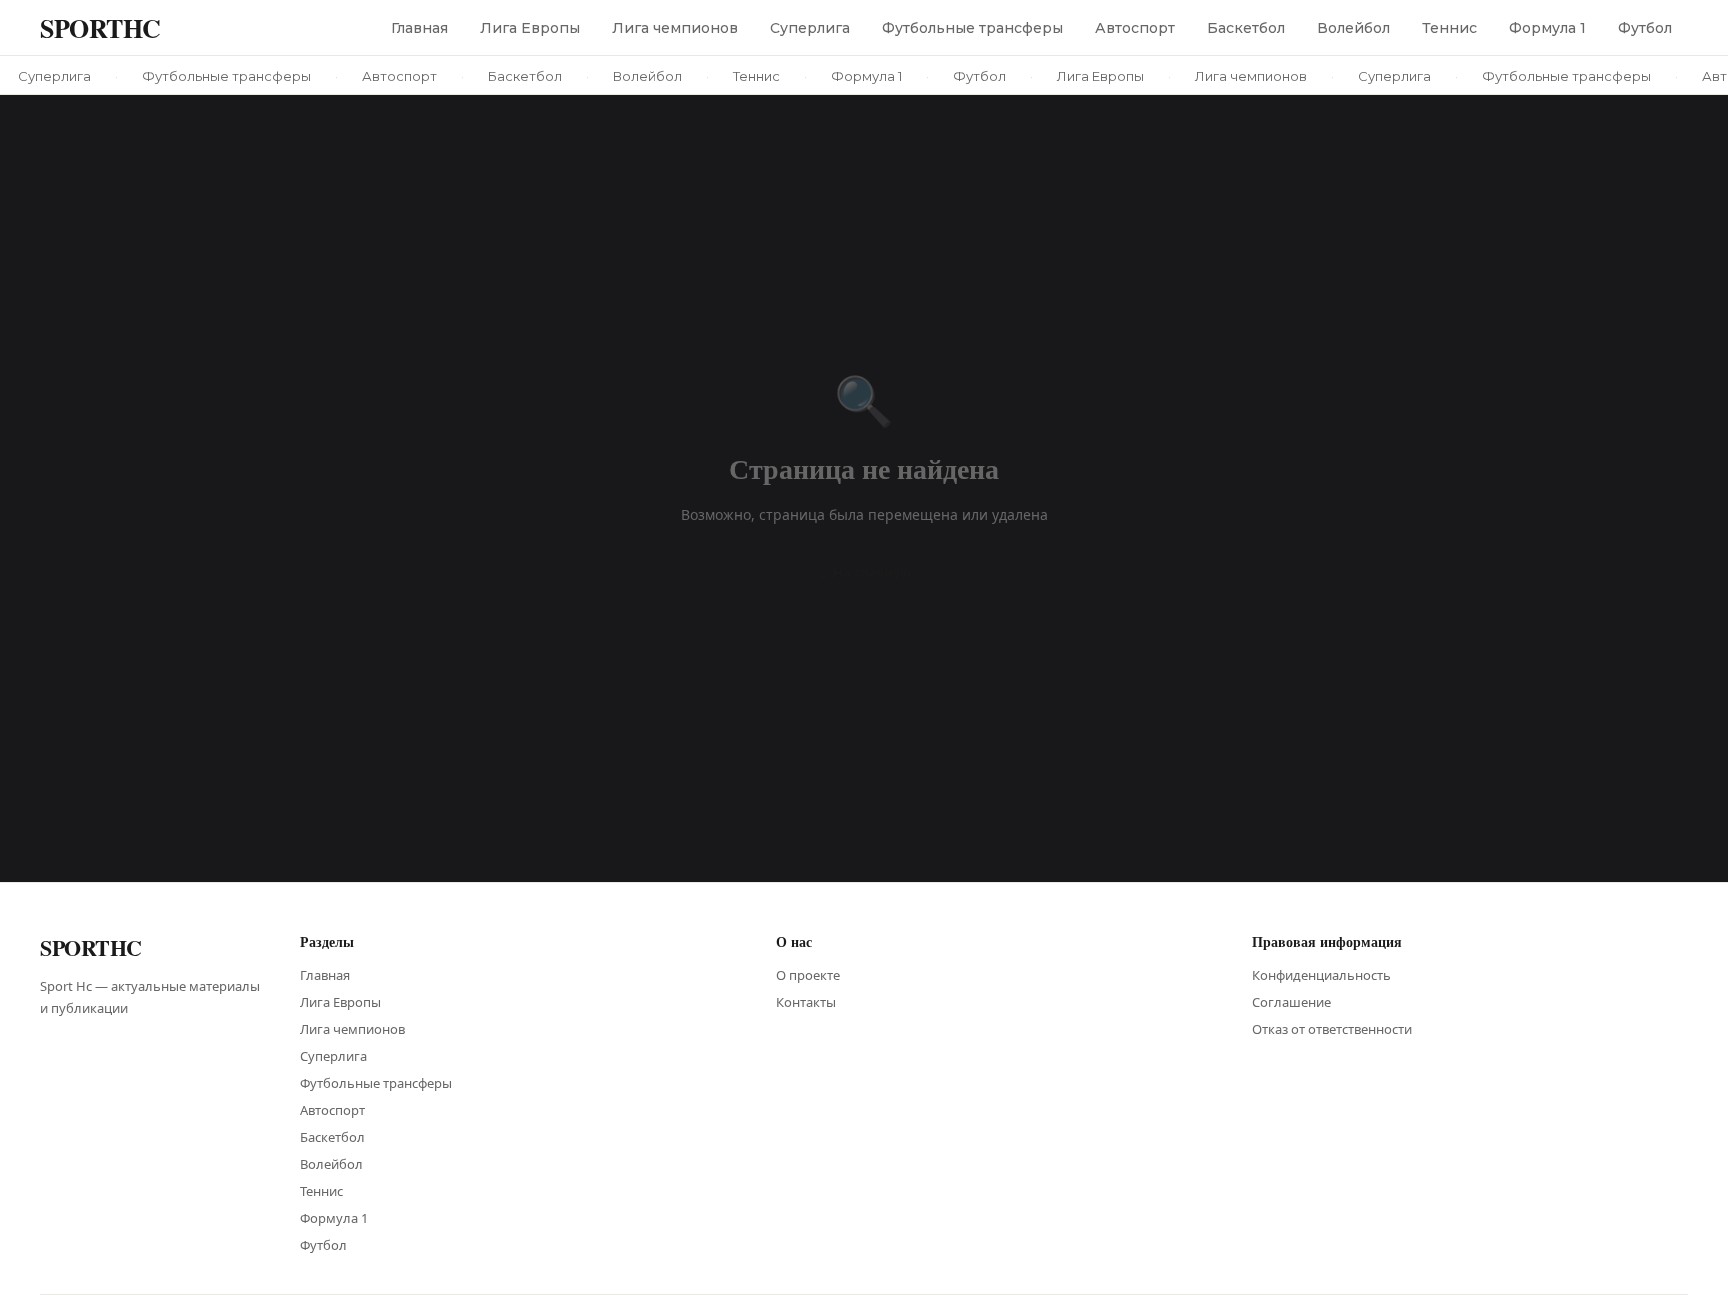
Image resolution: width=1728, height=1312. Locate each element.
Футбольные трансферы (972, 28)
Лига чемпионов (675, 28)
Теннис (1449, 28)
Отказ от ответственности (1332, 1029)
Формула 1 (1547, 28)
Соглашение (1291, 1002)
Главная (419, 28)
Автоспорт (1135, 28)
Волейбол (1353, 28)
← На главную (864, 573)
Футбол (1645, 28)
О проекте (808, 975)
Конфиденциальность (1321, 975)
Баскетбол (1246, 28)
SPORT (100, 28)
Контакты (806, 1002)
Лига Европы (530, 28)
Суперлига (810, 28)
